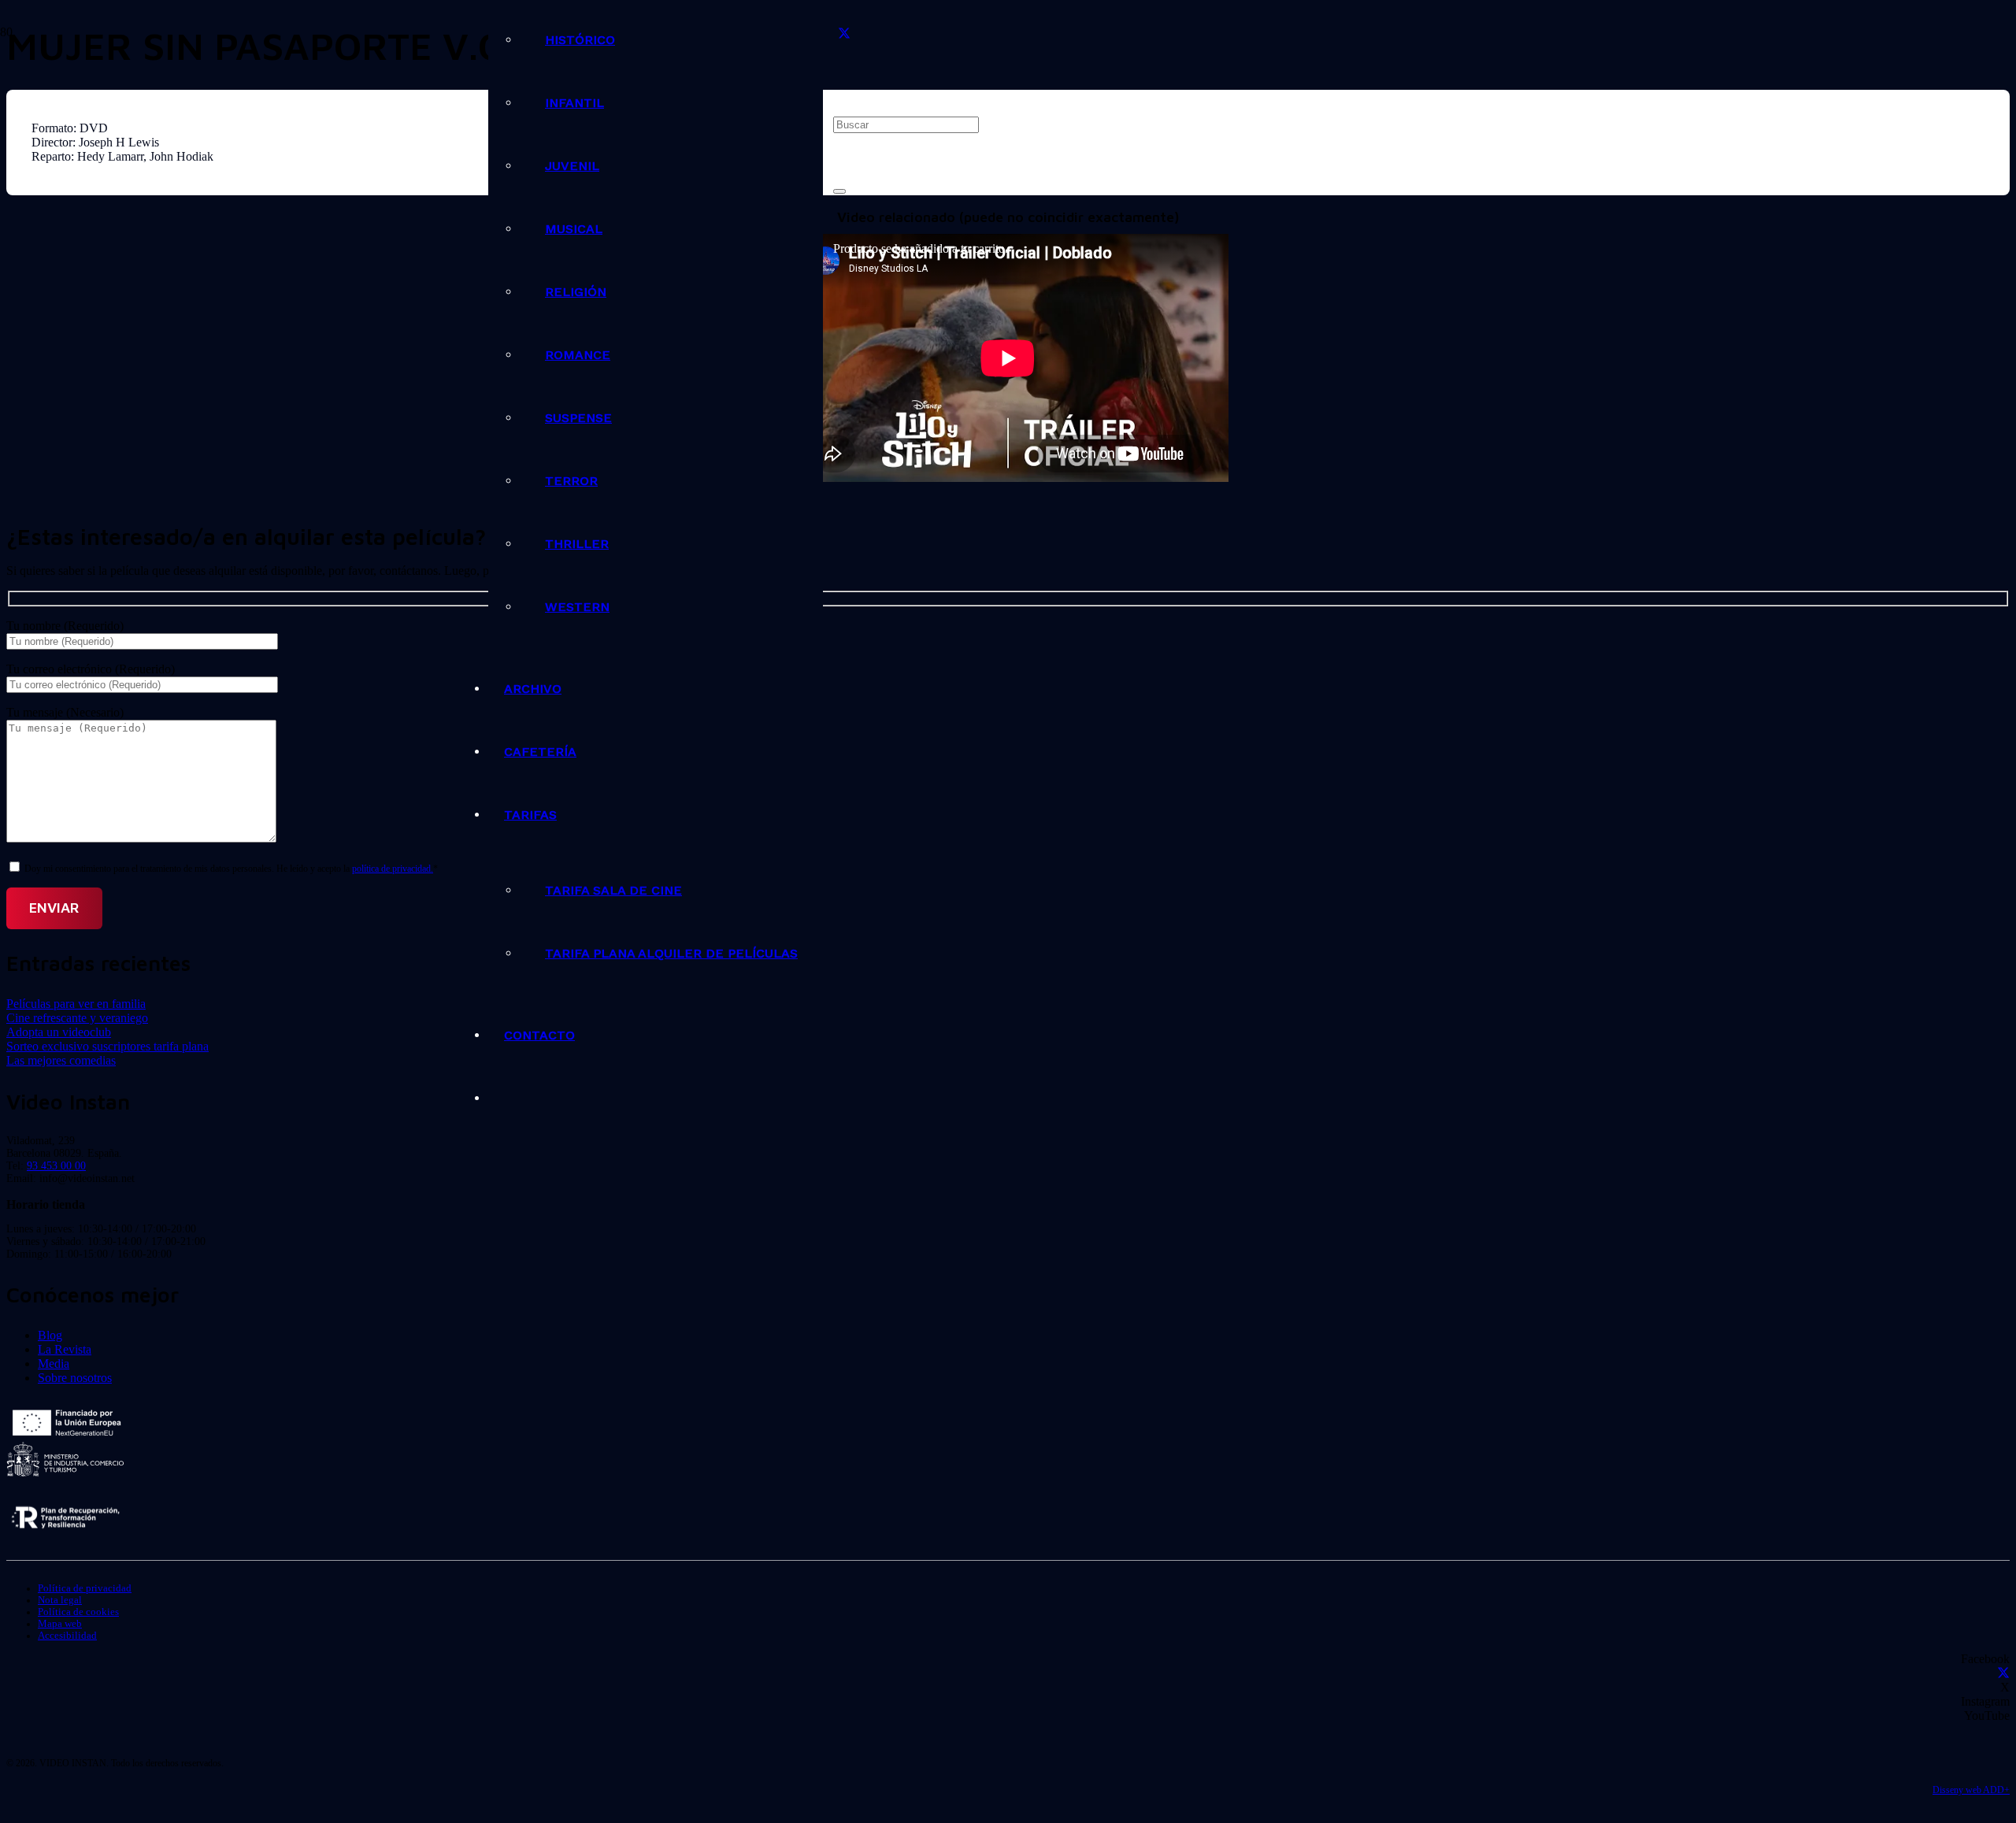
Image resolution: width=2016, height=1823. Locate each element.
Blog (50, 1335)
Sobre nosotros (75, 1378)
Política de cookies (78, 1612)
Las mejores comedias (61, 1060)
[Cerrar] (839, 191)
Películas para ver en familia (76, 1004)
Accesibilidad (67, 1636)
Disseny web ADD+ (1971, 1790)
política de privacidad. (393, 869)
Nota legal (60, 1600)
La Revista (65, 1349)
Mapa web (60, 1624)
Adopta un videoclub (59, 1032)
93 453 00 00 (56, 1166)
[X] (844, 34)
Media (54, 1364)
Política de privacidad (85, 1588)
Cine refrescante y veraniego (77, 1018)
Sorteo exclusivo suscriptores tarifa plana (107, 1046)
